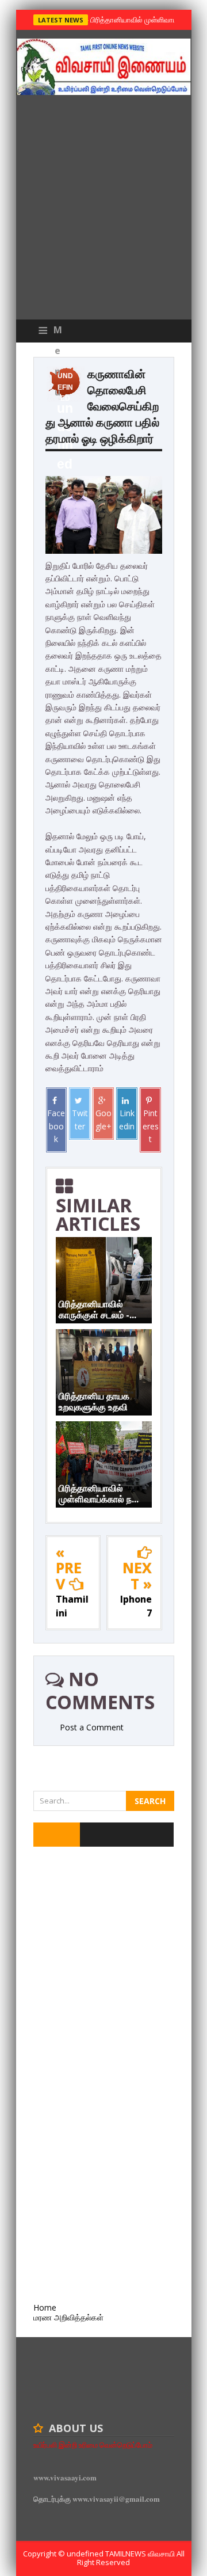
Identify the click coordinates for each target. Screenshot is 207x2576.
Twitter (80, 1119)
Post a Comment (92, 1727)
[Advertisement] (103, 210)
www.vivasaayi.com (65, 2477)
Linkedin (127, 1119)
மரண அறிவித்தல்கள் (68, 2317)
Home (45, 2307)
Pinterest (151, 1126)
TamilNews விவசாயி (141, 2554)
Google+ (103, 1119)
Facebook (56, 1126)
